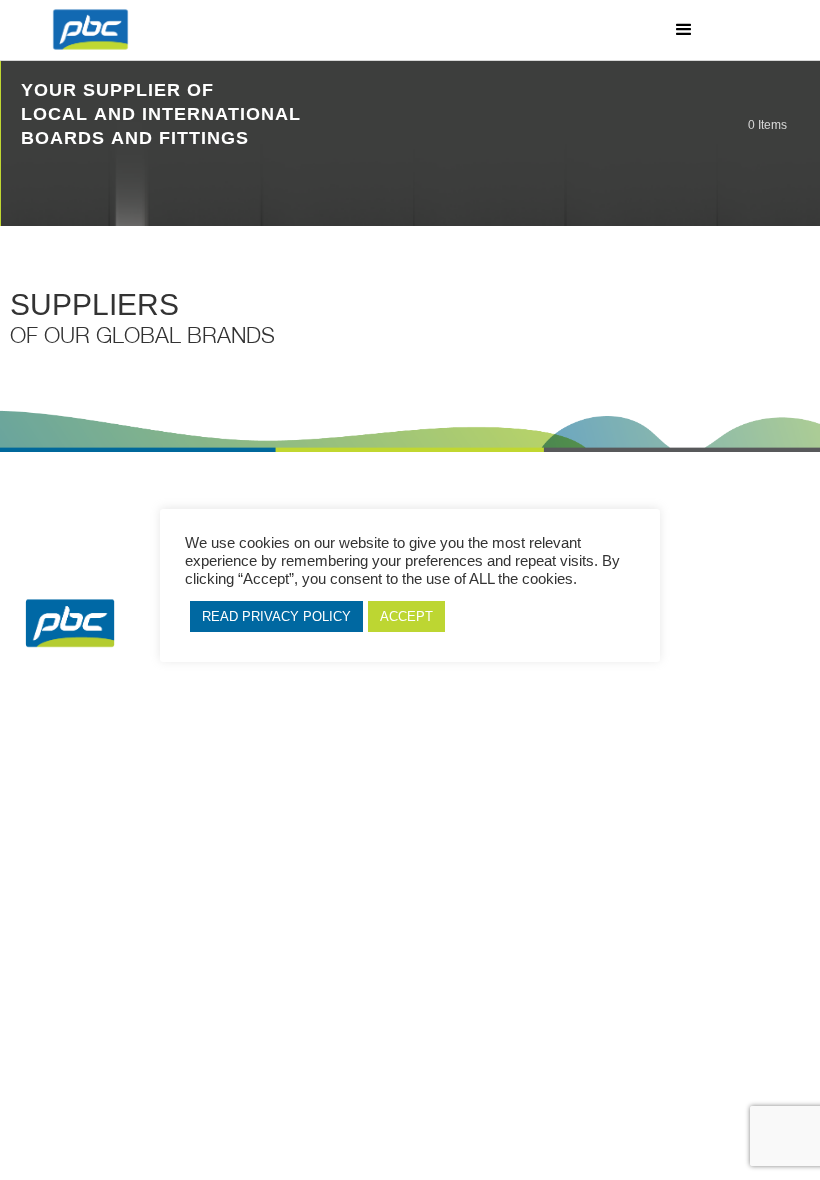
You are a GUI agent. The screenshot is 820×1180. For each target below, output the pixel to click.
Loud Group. (329, 814)
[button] (684, 30)
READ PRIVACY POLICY (276, 616)
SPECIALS (350, 779)
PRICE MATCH (551, 779)
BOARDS (161, 779)
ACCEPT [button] (406, 616)
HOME (67, 779)
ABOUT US (255, 779)
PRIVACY (658, 779)
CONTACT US (752, 779)
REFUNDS (445, 779)
